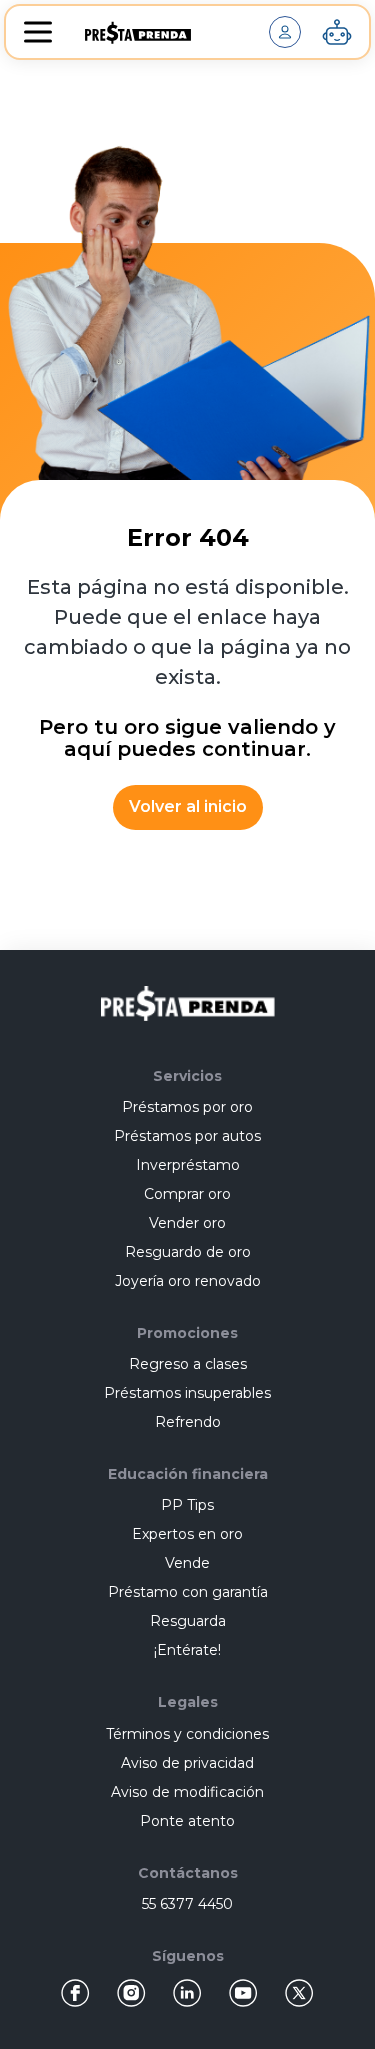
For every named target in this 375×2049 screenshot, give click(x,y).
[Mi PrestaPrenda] (285, 32)
